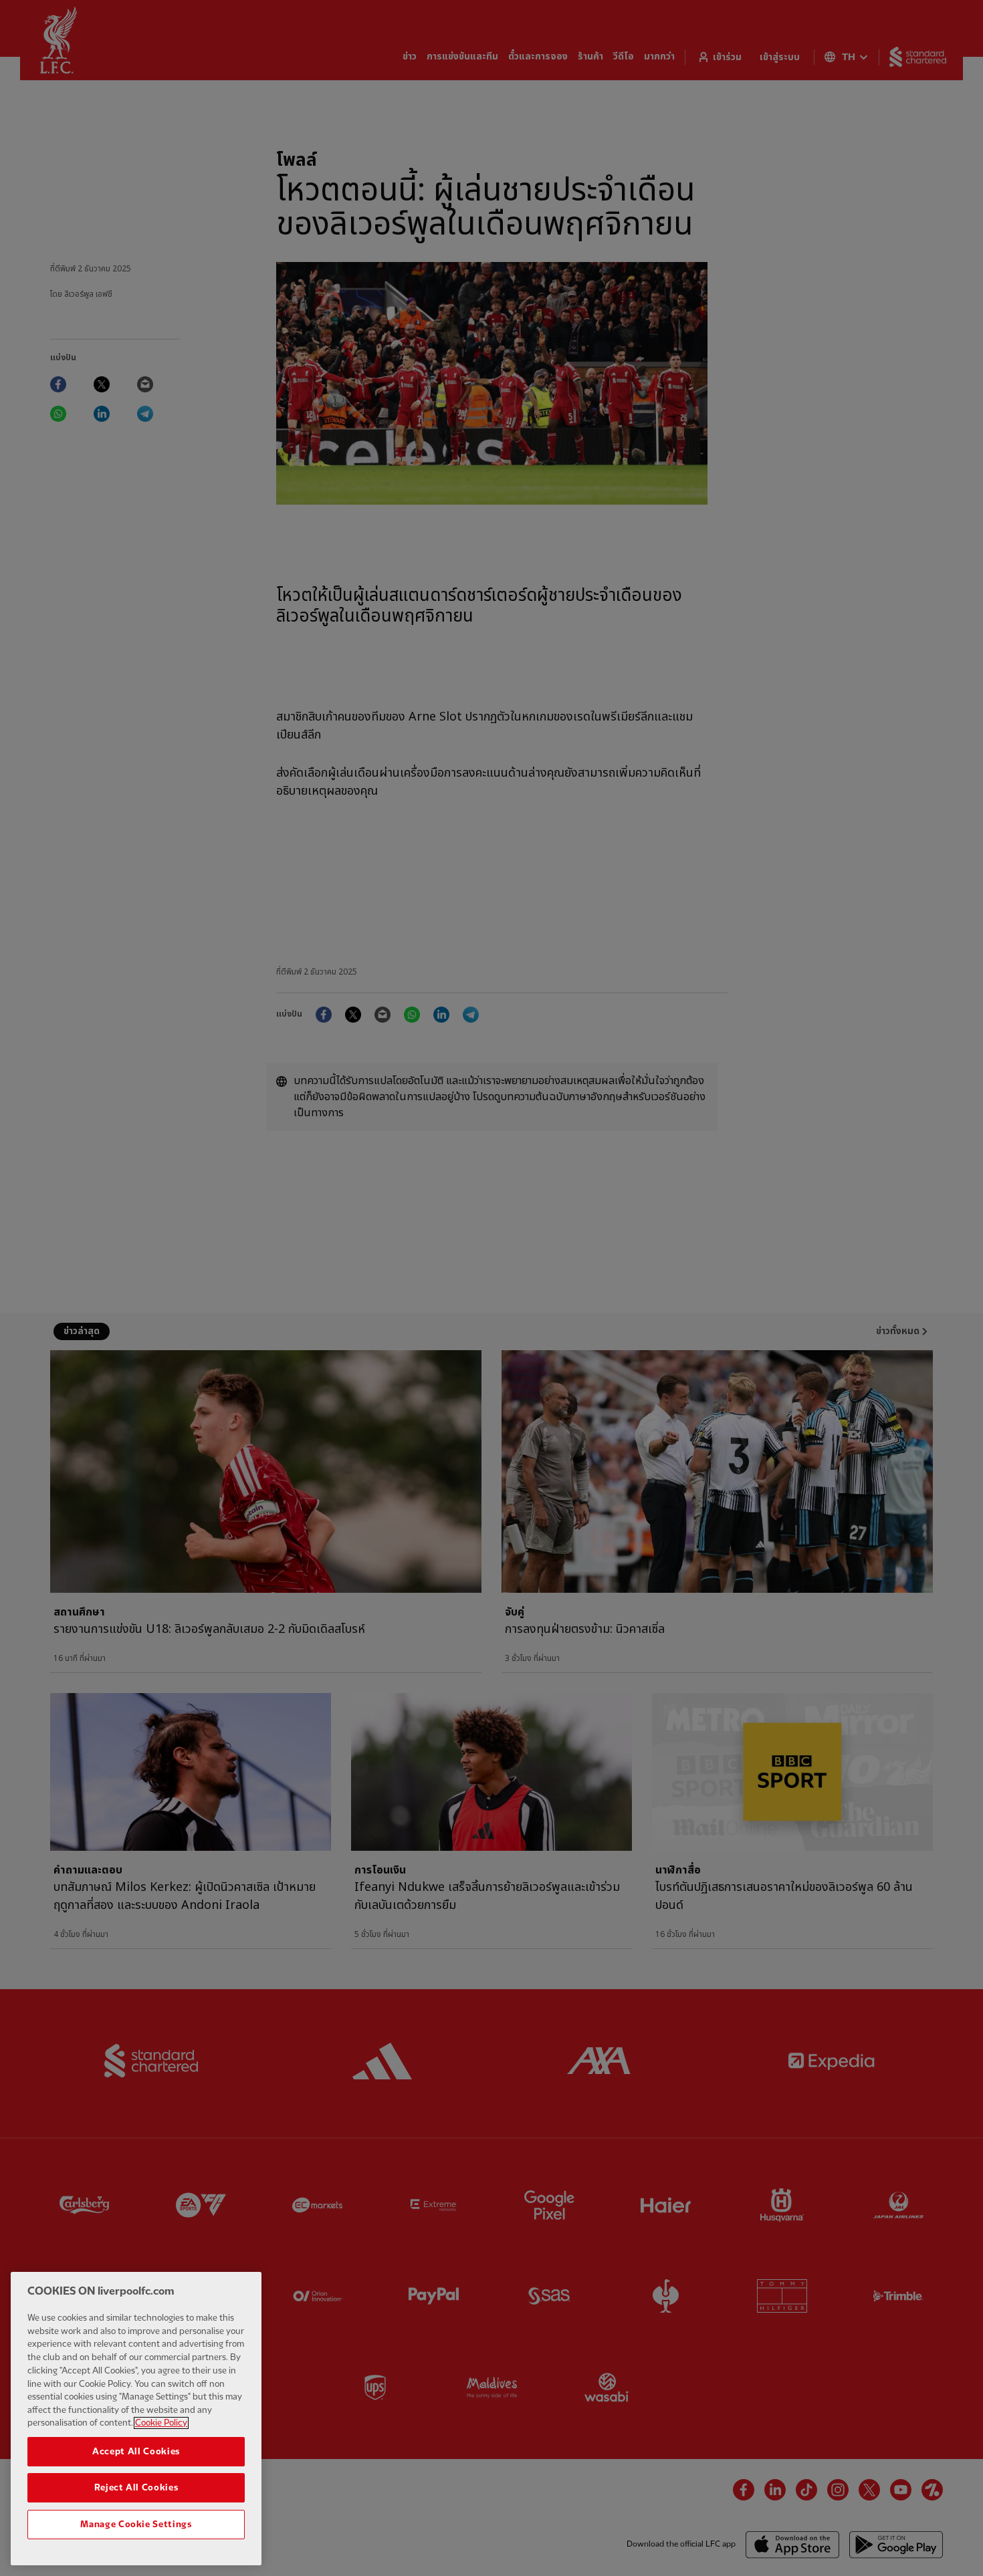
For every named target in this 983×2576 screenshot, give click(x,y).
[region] (136, 2419)
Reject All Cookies (136, 2488)
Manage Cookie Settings (136, 2524)
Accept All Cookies (136, 2452)
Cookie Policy (161, 2423)
